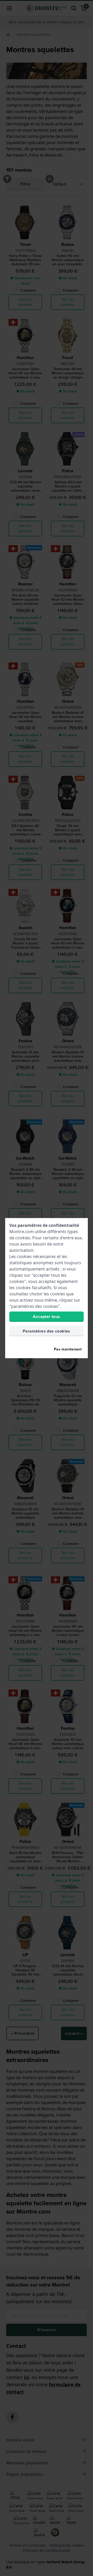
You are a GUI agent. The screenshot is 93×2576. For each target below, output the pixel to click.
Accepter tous (46, 1317)
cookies (23, 1238)
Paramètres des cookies (47, 1331)
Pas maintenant (68, 1349)
